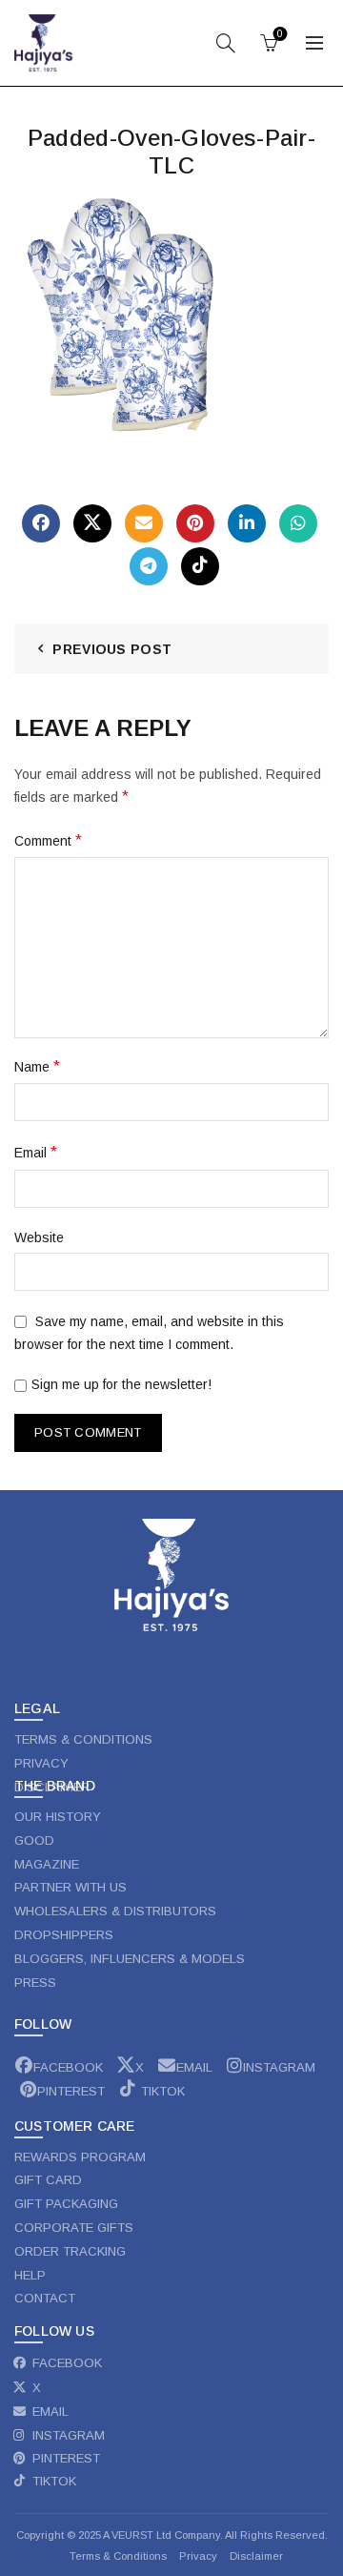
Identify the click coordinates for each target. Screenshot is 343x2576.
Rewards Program (80, 2157)
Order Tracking (70, 2251)
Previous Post (112, 649)
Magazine (47, 1864)
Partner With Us (71, 1887)
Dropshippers (64, 1935)
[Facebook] (41, 523)
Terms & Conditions (118, 2556)
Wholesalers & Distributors (115, 1911)
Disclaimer (256, 2556)
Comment (48, 840)
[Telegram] (149, 566)
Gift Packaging (66, 2204)
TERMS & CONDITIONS (83, 1739)
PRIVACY (41, 1763)
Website (39, 1237)
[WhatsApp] (298, 523)
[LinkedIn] (247, 523)
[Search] (226, 43)
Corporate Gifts (74, 2228)
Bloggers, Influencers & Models (130, 1959)
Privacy (200, 2556)
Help (30, 2275)
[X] (92, 523)
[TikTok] (200, 566)
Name (37, 1066)
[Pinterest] (195, 523)
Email (36, 1152)
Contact (45, 2298)
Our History (58, 1817)
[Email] (144, 523)
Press (35, 1983)
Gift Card (48, 2180)
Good (34, 1840)
